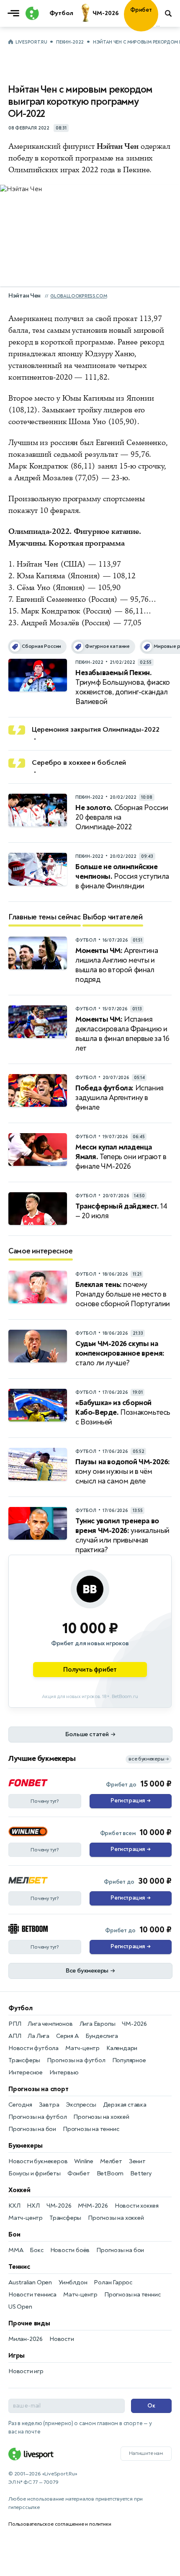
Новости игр (26, 2371)
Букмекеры (26, 2146)
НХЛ (33, 2206)
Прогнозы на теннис (91, 2129)
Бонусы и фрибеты (35, 2173)
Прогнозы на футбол (76, 2060)
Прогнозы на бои (32, 2129)
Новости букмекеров (38, 2161)
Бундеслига (102, 2036)
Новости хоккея (137, 2206)
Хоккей (19, 2190)
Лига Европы (98, 2024)
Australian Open (30, 2282)
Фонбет (79, 2173)
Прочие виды (29, 2323)
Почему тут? (45, 1801)
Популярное (129, 2060)
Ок (151, 2406)
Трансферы (24, 2060)
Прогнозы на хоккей (101, 2117)
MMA (16, 2250)
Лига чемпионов (50, 2024)
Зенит (137, 2161)
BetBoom (110, 2173)
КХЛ (14, 2206)
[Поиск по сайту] (169, 13)
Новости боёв (70, 2250)
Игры (17, 2356)
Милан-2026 (26, 2339)
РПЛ (15, 2024)
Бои (14, 2234)
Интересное (26, 2072)
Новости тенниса (32, 2295)
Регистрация (130, 1801)
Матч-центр (82, 2048)
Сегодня (20, 2105)
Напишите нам (146, 2453)
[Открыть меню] (15, 13)
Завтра (49, 2105)
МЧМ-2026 (93, 2206)
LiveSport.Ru (31, 42)
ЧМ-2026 (134, 2024)
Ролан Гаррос (113, 2282)
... (158, 25)
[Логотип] (31, 13)
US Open (20, 2307)
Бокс (36, 2250)
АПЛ (15, 2036)
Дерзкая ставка (125, 2105)
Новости (62, 2339)
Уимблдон (73, 2282)
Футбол (21, 2008)
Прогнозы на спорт (39, 2089)
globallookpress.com (78, 296)
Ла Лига (39, 2036)
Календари (122, 2048)
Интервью (64, 2072)
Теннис (19, 2267)
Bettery (141, 2173)
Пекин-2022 (70, 42)
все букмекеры (149, 1759)
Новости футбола (33, 2048)
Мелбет (111, 2161)
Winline (84, 2161)
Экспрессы (81, 2105)
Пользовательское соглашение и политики (60, 2524)
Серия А (67, 2036)
